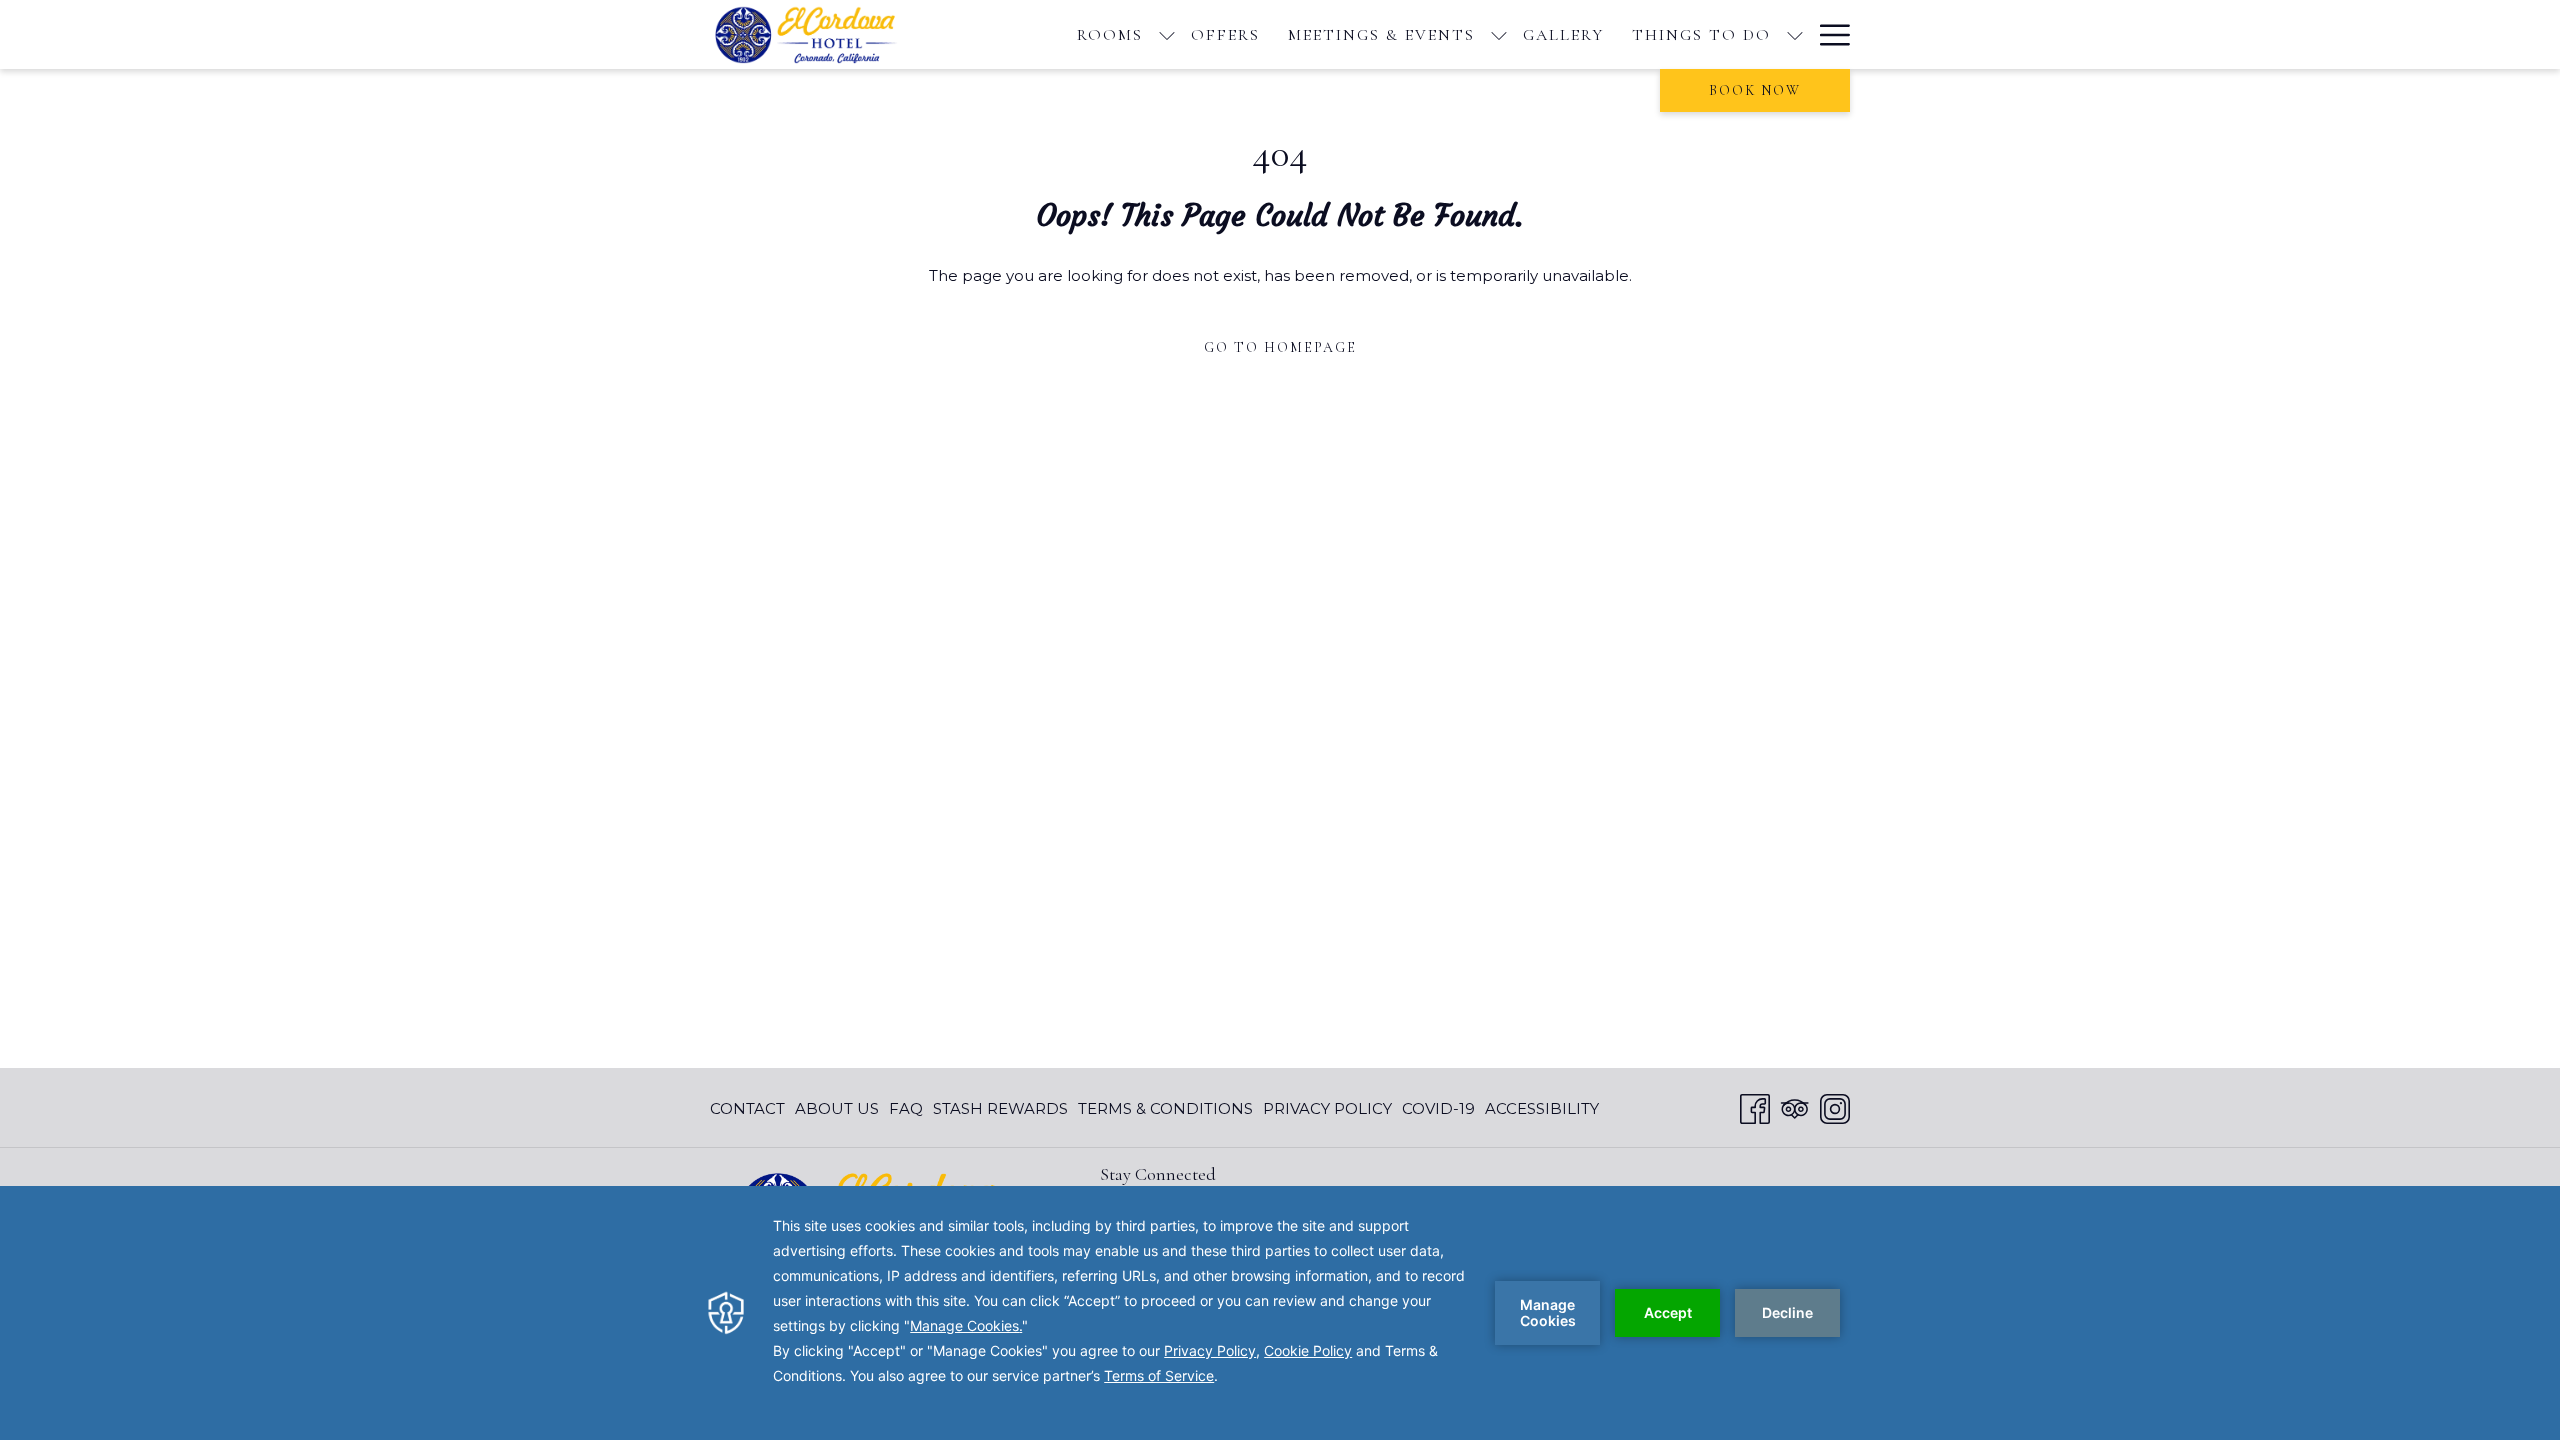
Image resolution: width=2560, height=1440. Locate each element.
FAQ (906, 1108)
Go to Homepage (1280, 347)
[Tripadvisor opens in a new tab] (1795, 1106)
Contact (747, 1108)
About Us (837, 1108)
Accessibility (1542, 1108)
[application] (1280, 1313)
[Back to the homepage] (814, 34)
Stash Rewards (1000, 1108)
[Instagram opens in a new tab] (1835, 1106)
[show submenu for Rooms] (1167, 34)
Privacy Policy (1327, 1108)
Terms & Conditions (1165, 1108)
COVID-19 (1438, 1108)
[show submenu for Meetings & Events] (1499, 34)
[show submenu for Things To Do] (1795, 34)
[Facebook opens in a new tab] (1755, 1106)
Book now (1755, 90)
